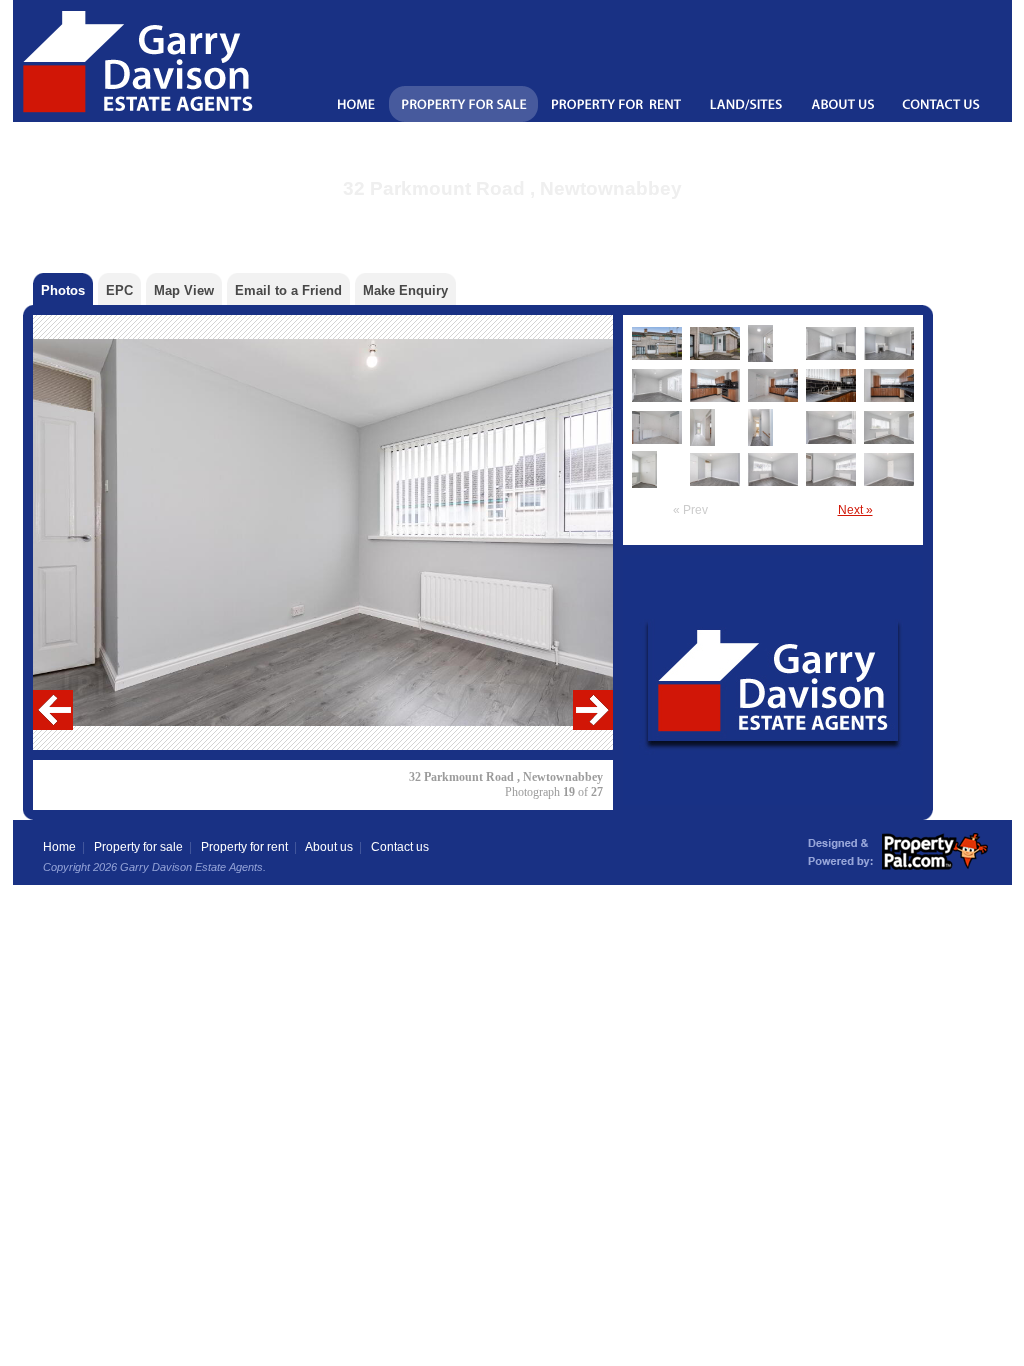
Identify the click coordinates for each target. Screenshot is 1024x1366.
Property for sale (138, 847)
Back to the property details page (512, 214)
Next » (855, 510)
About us (329, 847)
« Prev (690, 510)
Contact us (400, 847)
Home (59, 847)
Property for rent (244, 847)
